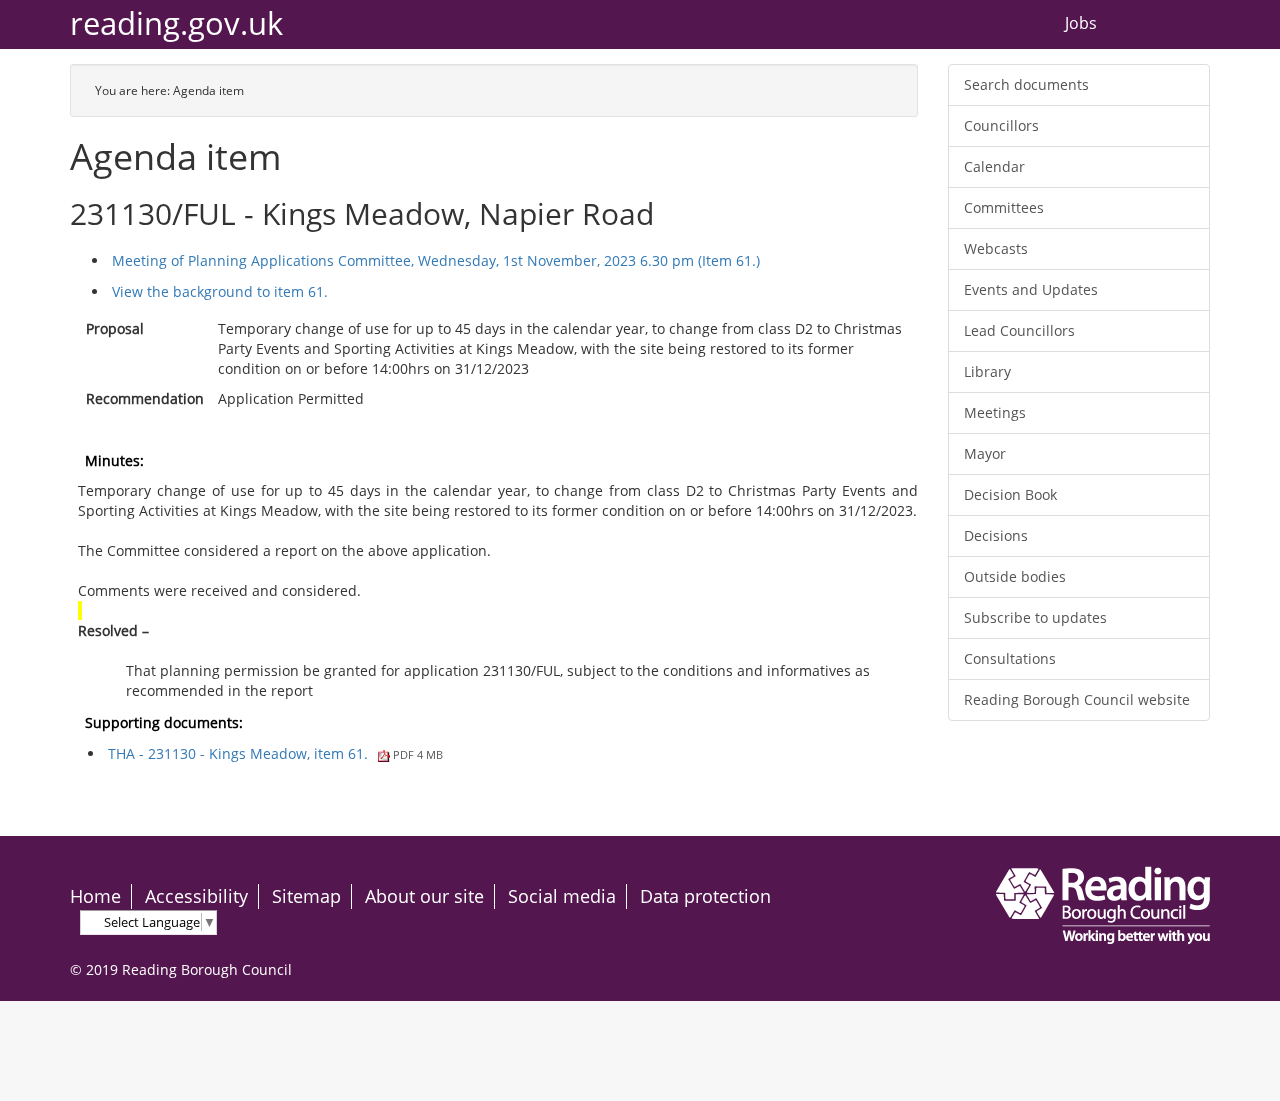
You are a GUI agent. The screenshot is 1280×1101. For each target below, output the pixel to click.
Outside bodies (1015, 576)
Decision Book (1010, 494)
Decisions (996, 535)
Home (95, 896)
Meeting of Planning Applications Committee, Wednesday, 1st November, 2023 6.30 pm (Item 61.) (436, 260)
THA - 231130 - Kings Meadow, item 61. (275, 753)
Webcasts (996, 248)
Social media (562, 896)
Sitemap (306, 896)
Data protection (705, 896)
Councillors (1001, 125)
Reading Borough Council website (1077, 699)
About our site (424, 896)
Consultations (1010, 658)
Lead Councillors (1019, 330)
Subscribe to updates (1035, 617)
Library (987, 371)
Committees (1004, 207)
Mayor (985, 453)
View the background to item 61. (220, 291)
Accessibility (196, 896)
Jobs (1081, 24)
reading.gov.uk (176, 23)
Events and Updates (1031, 289)
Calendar (994, 166)
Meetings (995, 412)
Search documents (1026, 84)
